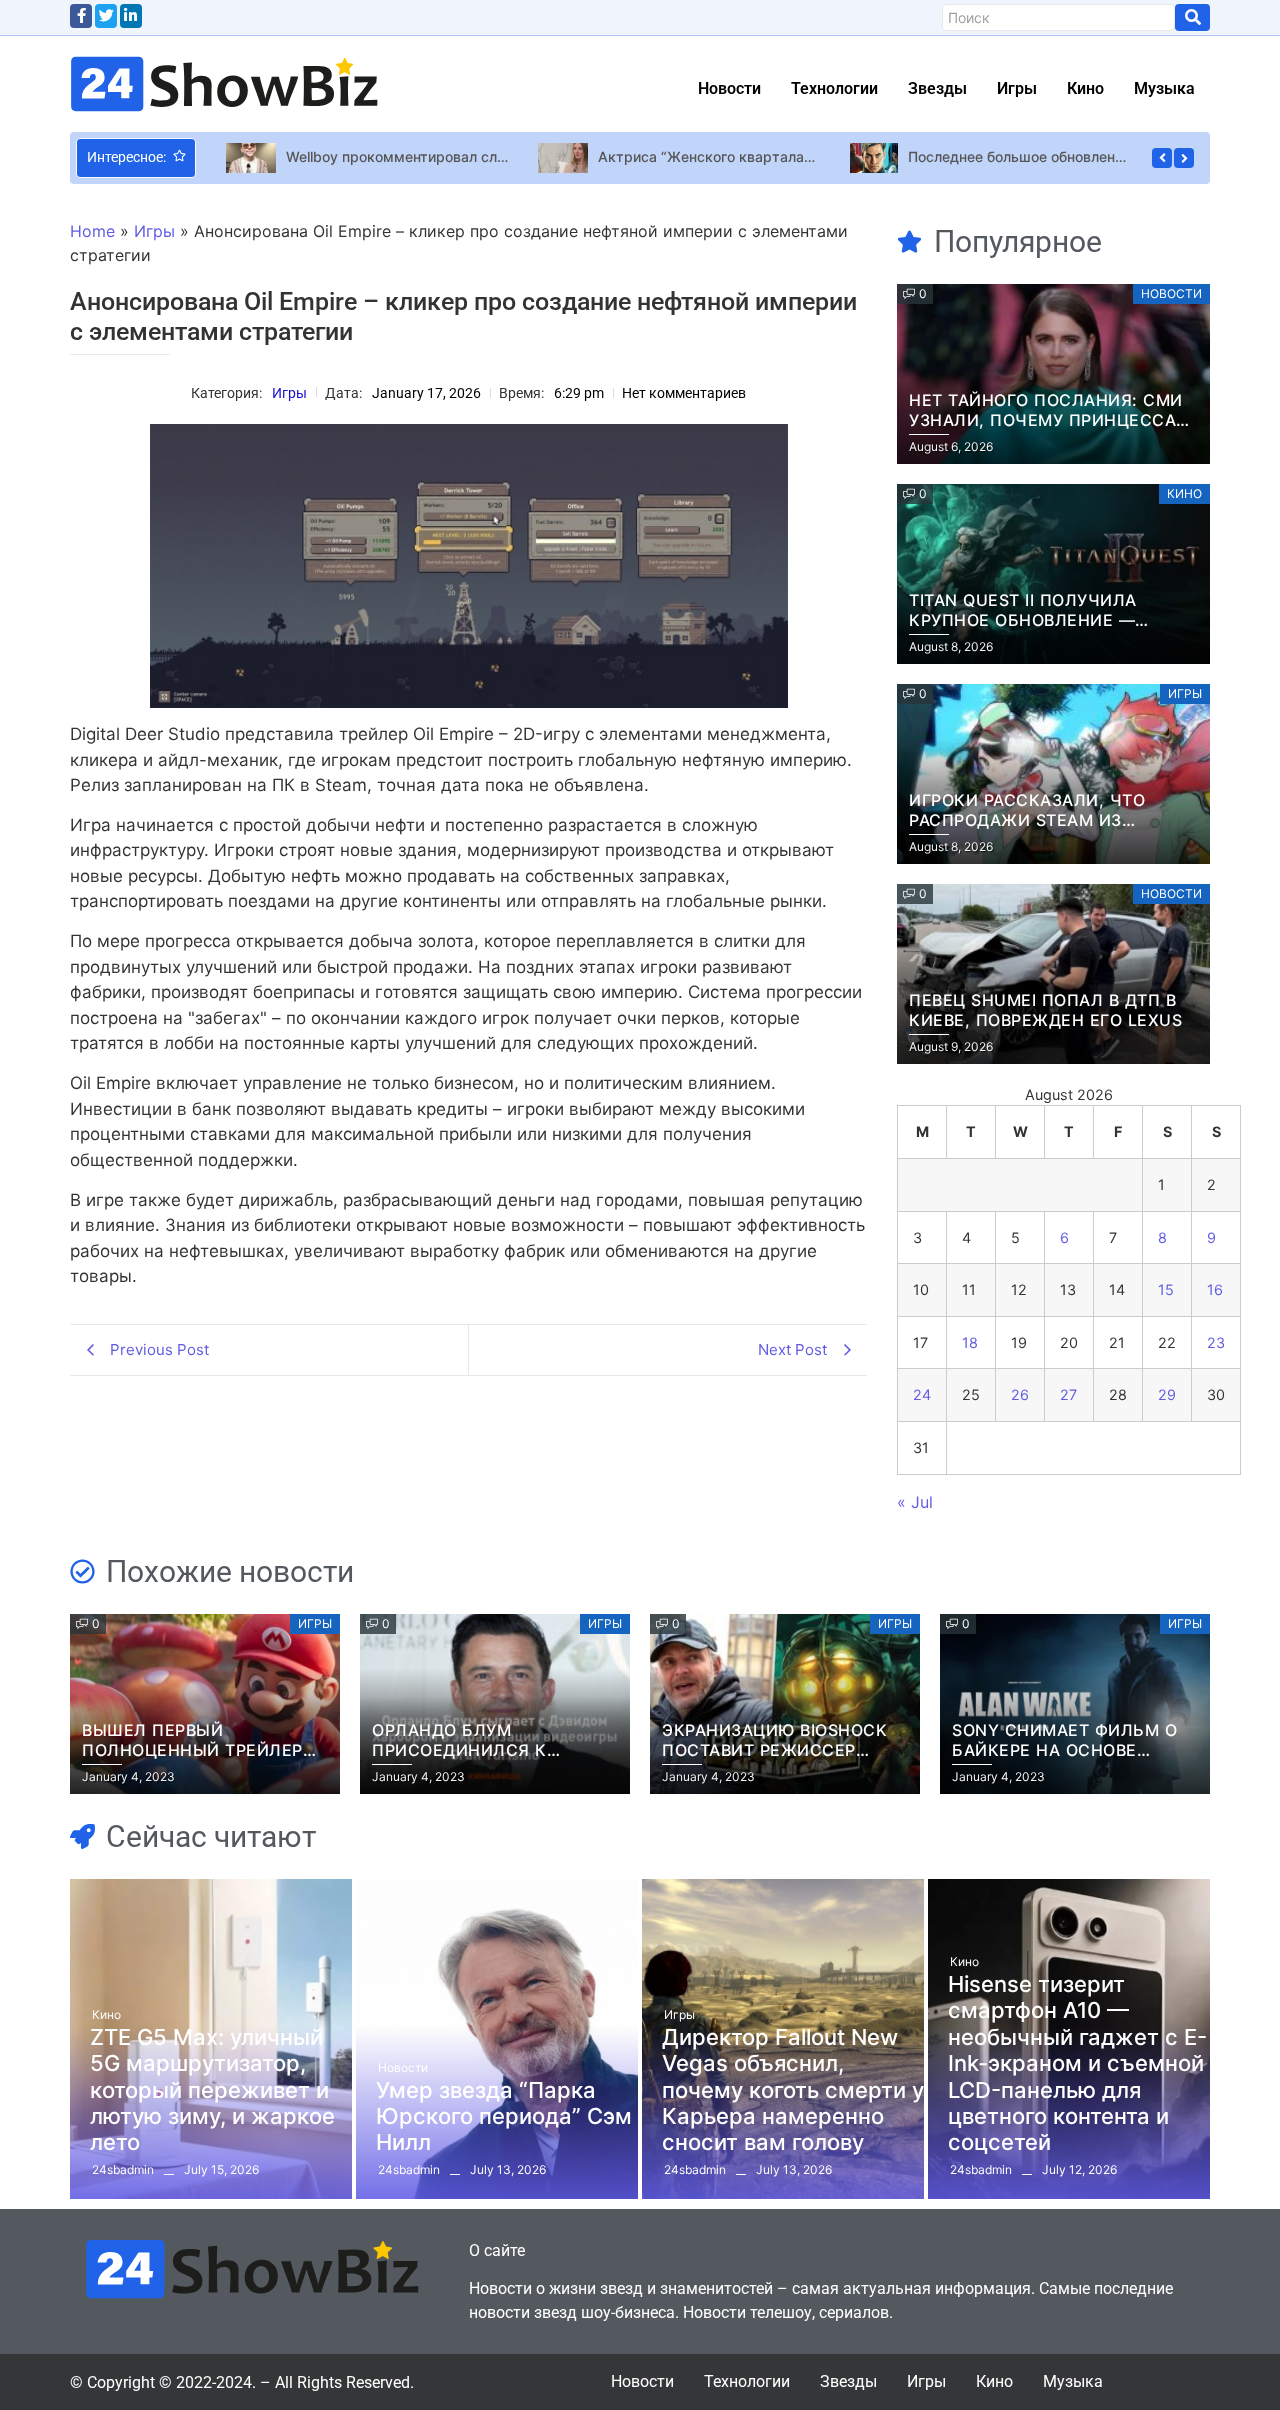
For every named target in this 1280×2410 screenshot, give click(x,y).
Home (92, 231)
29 (1167, 1394)
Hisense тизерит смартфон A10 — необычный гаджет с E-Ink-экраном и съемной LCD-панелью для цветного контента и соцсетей (1077, 2063)
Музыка (1164, 88)
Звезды (937, 88)
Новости (729, 88)
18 (970, 1342)
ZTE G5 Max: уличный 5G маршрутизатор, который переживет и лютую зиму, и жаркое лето (212, 2090)
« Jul (915, 1502)
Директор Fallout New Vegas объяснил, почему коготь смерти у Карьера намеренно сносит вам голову (793, 2090)
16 (1215, 1289)
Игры (1017, 88)
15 (1166, 1289)
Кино (1085, 88)
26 (1020, 1394)
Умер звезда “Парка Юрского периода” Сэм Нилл (504, 2116)
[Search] (1192, 17)
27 (1068, 1394)
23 (1216, 1342)
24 (922, 1394)
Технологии (834, 88)
